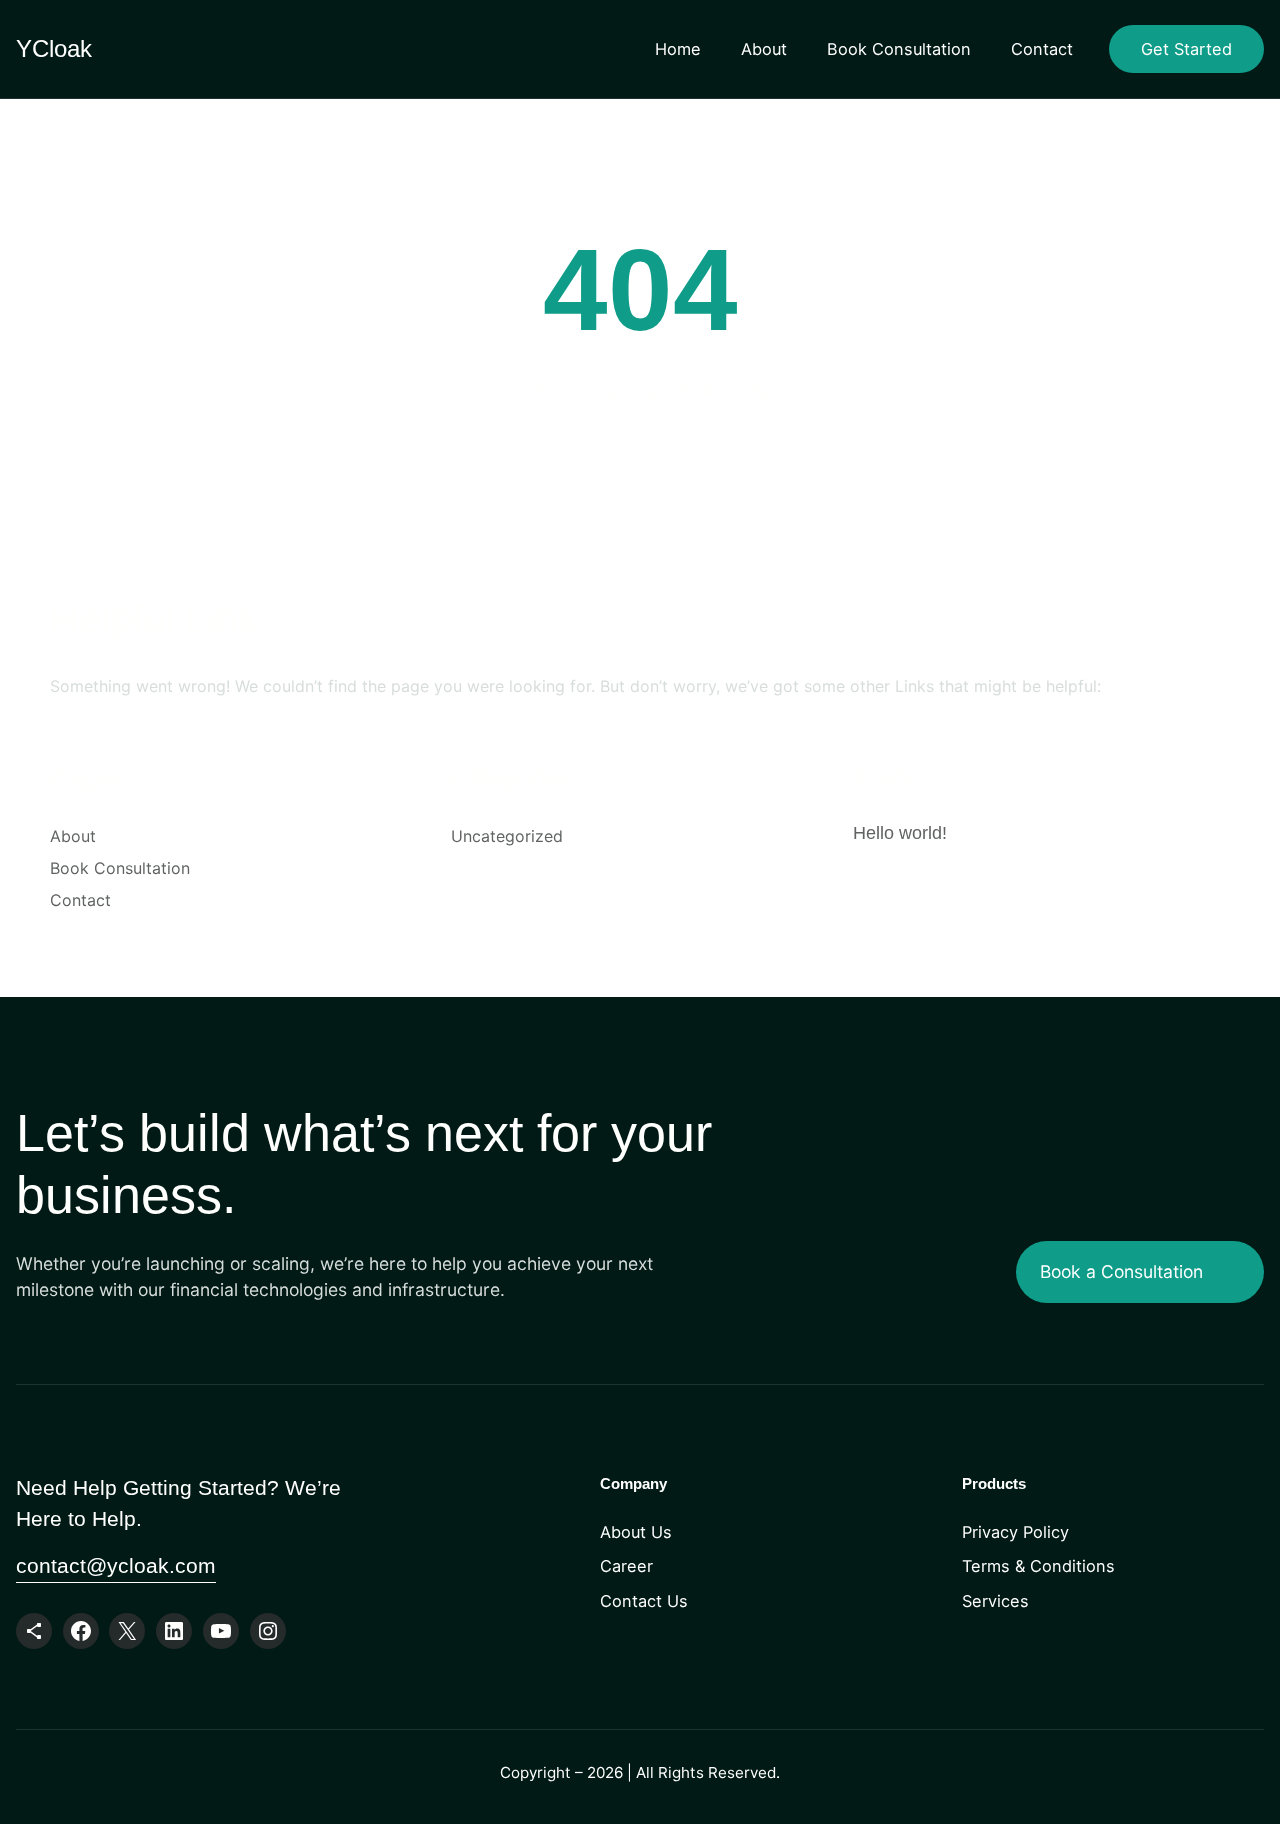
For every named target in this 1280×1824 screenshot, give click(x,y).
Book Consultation (899, 49)
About (764, 49)
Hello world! (900, 833)
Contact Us (644, 1601)
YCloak (54, 48)
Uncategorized (507, 836)
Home (678, 49)
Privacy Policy (1015, 1532)
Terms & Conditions (1038, 1566)
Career (626, 1566)
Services (995, 1601)
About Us (636, 1532)
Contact (1042, 49)
